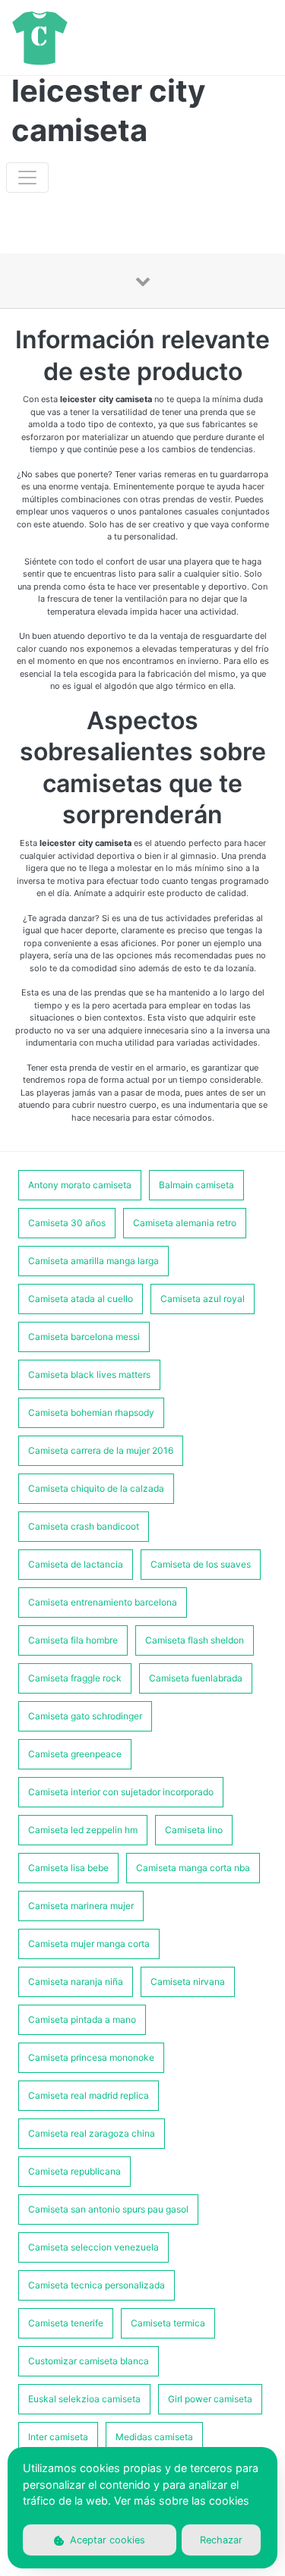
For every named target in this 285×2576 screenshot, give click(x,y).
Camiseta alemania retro (185, 1223)
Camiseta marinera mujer (81, 1906)
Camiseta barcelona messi (84, 1337)
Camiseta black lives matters (89, 1374)
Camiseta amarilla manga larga (93, 1261)
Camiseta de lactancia (76, 1564)
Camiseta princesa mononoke (91, 2057)
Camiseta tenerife (66, 2323)
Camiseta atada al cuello (81, 1299)
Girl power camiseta (210, 2399)
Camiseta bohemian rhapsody (91, 1412)
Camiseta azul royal (203, 1299)
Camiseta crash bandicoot (84, 1526)
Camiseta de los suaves (201, 1564)
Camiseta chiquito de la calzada (96, 1488)
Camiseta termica (168, 2323)
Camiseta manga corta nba (193, 1868)
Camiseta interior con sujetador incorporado (121, 1792)
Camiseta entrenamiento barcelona (103, 1602)
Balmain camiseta (196, 1185)
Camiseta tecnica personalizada (97, 2285)
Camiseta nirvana (188, 1982)
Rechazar (221, 2540)
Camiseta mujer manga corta (89, 1944)
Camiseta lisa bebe (68, 1868)
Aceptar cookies (106, 2540)
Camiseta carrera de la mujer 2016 (101, 1450)
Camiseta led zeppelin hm (83, 1830)
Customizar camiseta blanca (89, 2361)
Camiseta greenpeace (75, 1754)
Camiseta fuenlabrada (196, 1678)
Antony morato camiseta (80, 1185)
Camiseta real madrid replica (89, 2095)
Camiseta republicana (74, 2171)
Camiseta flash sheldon (195, 1640)
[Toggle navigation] (27, 178)
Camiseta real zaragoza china (92, 2133)
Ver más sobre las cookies (182, 2501)
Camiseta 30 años (67, 1223)
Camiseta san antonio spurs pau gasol (108, 2209)
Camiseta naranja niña (76, 1982)
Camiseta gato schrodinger (85, 1716)
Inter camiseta (58, 2437)
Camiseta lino (194, 1830)
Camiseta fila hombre (73, 1640)
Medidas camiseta (154, 2437)
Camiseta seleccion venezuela (93, 2247)
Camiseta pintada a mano (82, 2019)
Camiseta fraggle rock (75, 1678)
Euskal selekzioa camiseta (84, 2399)
